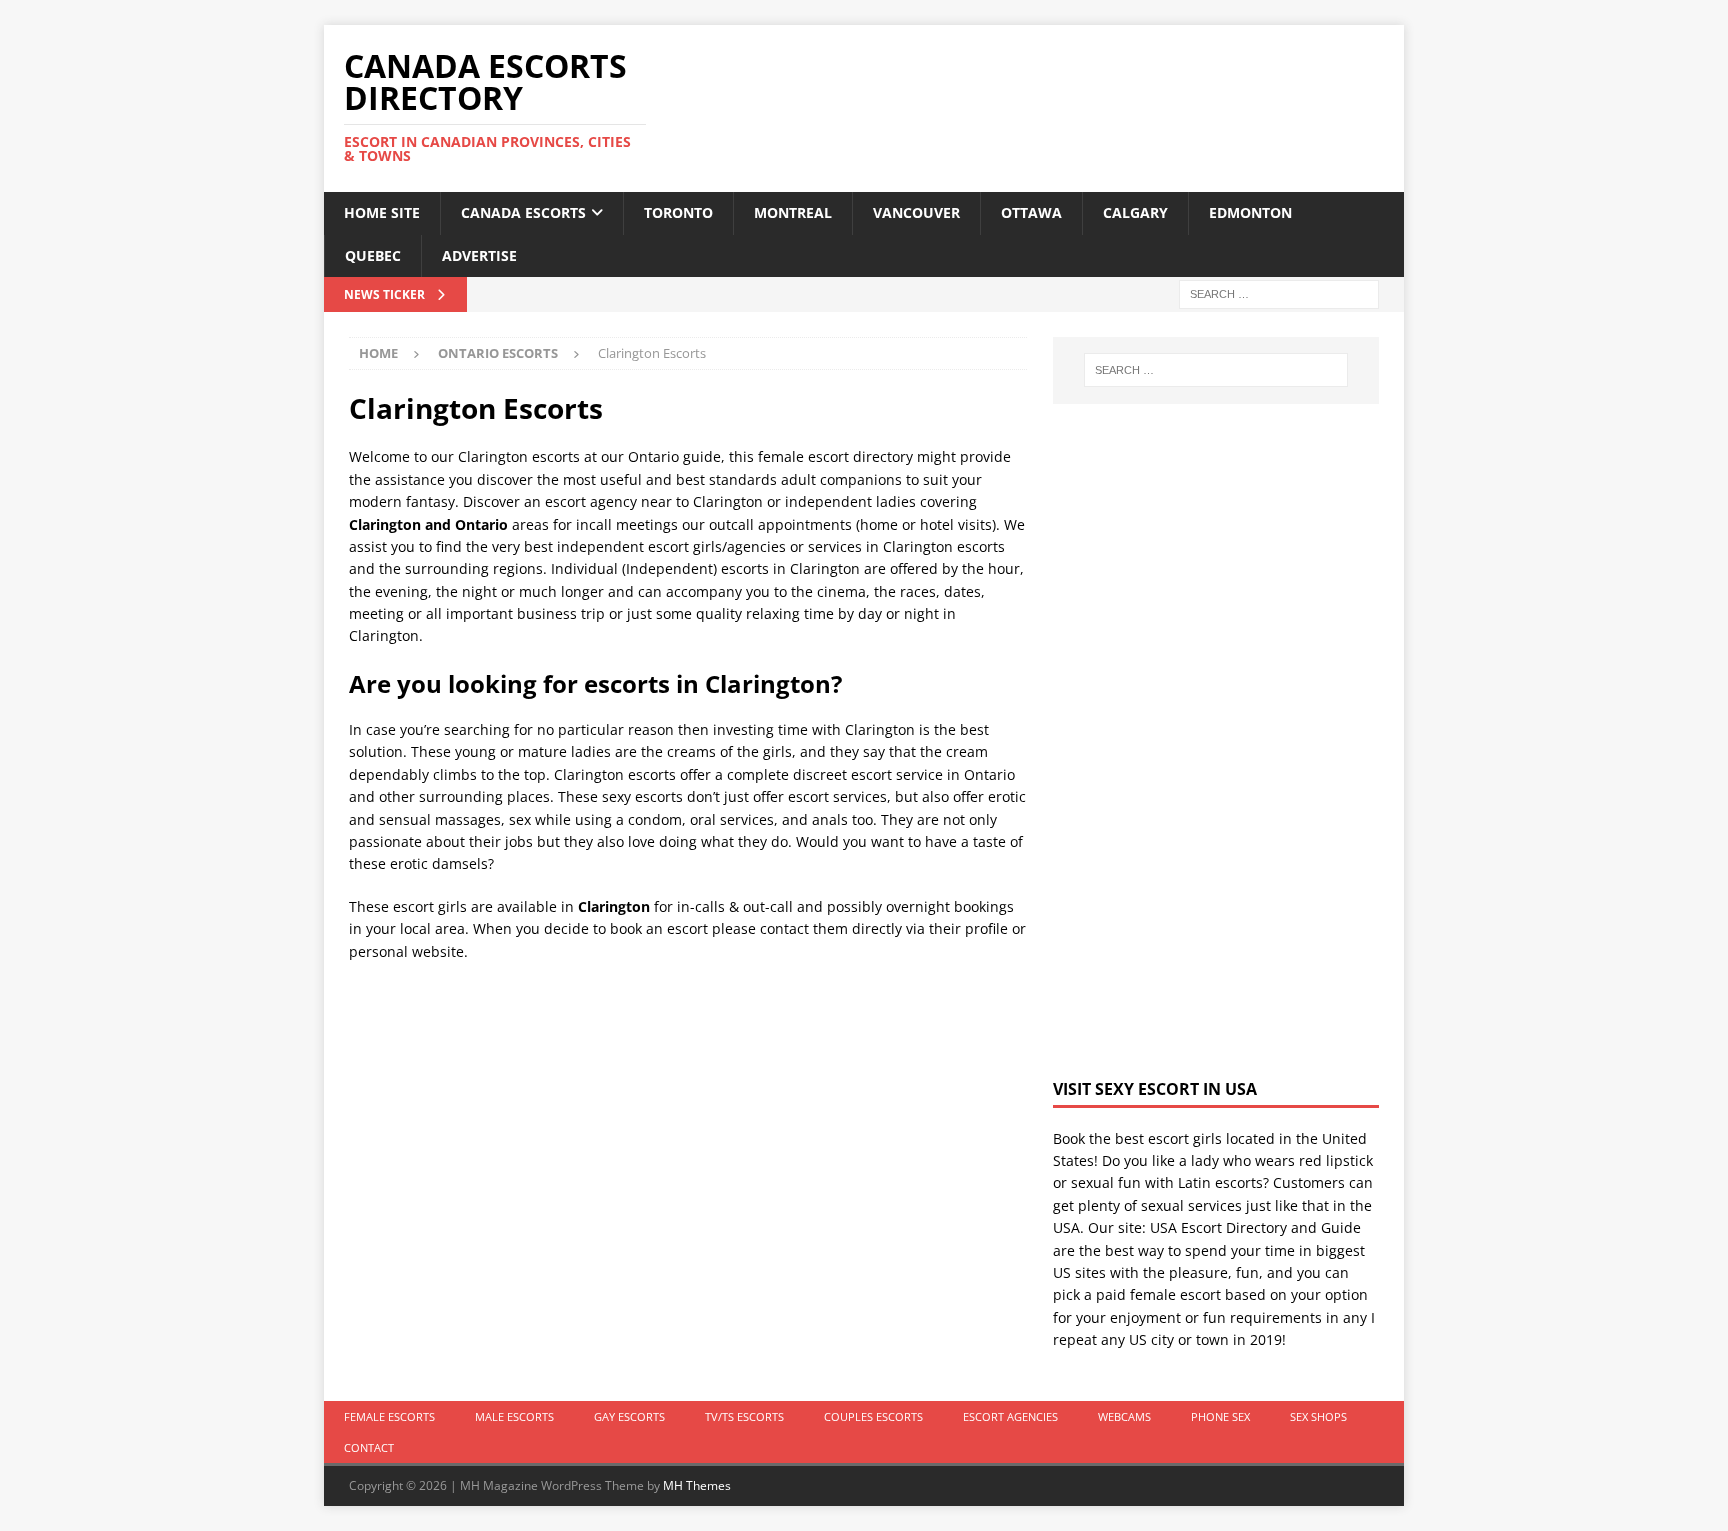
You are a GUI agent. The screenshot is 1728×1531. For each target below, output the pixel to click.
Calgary (1135, 212)
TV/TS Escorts (744, 1416)
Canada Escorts (523, 212)
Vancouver (916, 212)
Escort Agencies (1010, 1416)
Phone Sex (1220, 1416)
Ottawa (1031, 212)
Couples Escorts (873, 1416)
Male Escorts (514, 1416)
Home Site (382, 212)
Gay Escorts (629, 1416)
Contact (369, 1447)
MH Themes (697, 1485)
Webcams (1124, 1416)
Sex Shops (1318, 1416)
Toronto (678, 212)
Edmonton (1250, 212)
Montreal (793, 212)
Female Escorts (389, 1416)
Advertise (479, 255)
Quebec (373, 255)
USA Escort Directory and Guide (1255, 1227)
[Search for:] (1279, 292)
